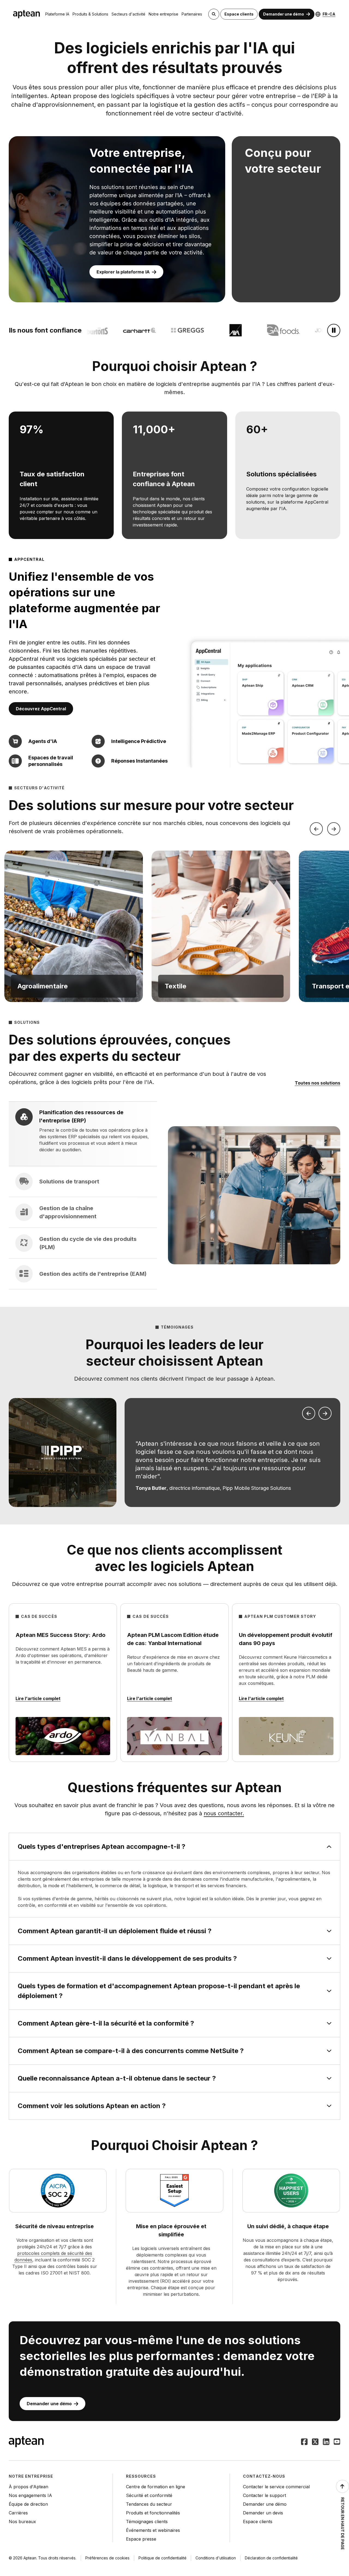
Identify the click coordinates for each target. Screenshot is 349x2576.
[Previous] (316, 829)
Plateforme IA (57, 14)
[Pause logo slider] (334, 330)
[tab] (83, 1134)
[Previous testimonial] (309, 1413)
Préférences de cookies (107, 2558)
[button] (74, 926)
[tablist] (83, 1195)
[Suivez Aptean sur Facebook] (304, 2442)
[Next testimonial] (325, 1413)
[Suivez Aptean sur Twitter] (315, 2442)
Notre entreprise (163, 14)
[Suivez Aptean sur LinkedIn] (326, 2442)
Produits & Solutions (90, 14)
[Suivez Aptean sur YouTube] (337, 2442)
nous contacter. (224, 1813)
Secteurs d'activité (128, 14)
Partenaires (192, 14)
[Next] (334, 829)
